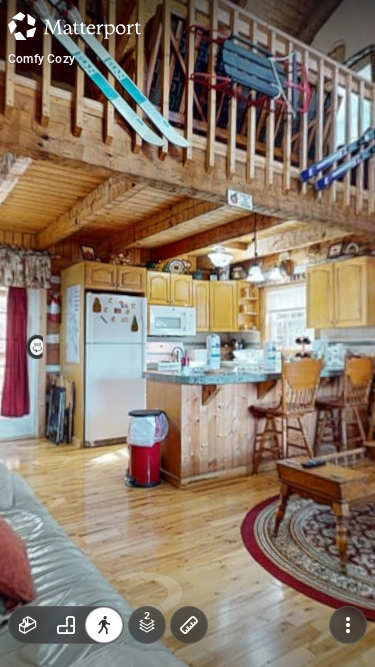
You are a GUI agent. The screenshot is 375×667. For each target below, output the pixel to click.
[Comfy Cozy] (187, 333)
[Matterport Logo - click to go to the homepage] (74, 26)
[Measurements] (189, 625)
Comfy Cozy (41, 59)
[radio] (28, 625)
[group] (66, 625)
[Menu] (348, 625)
